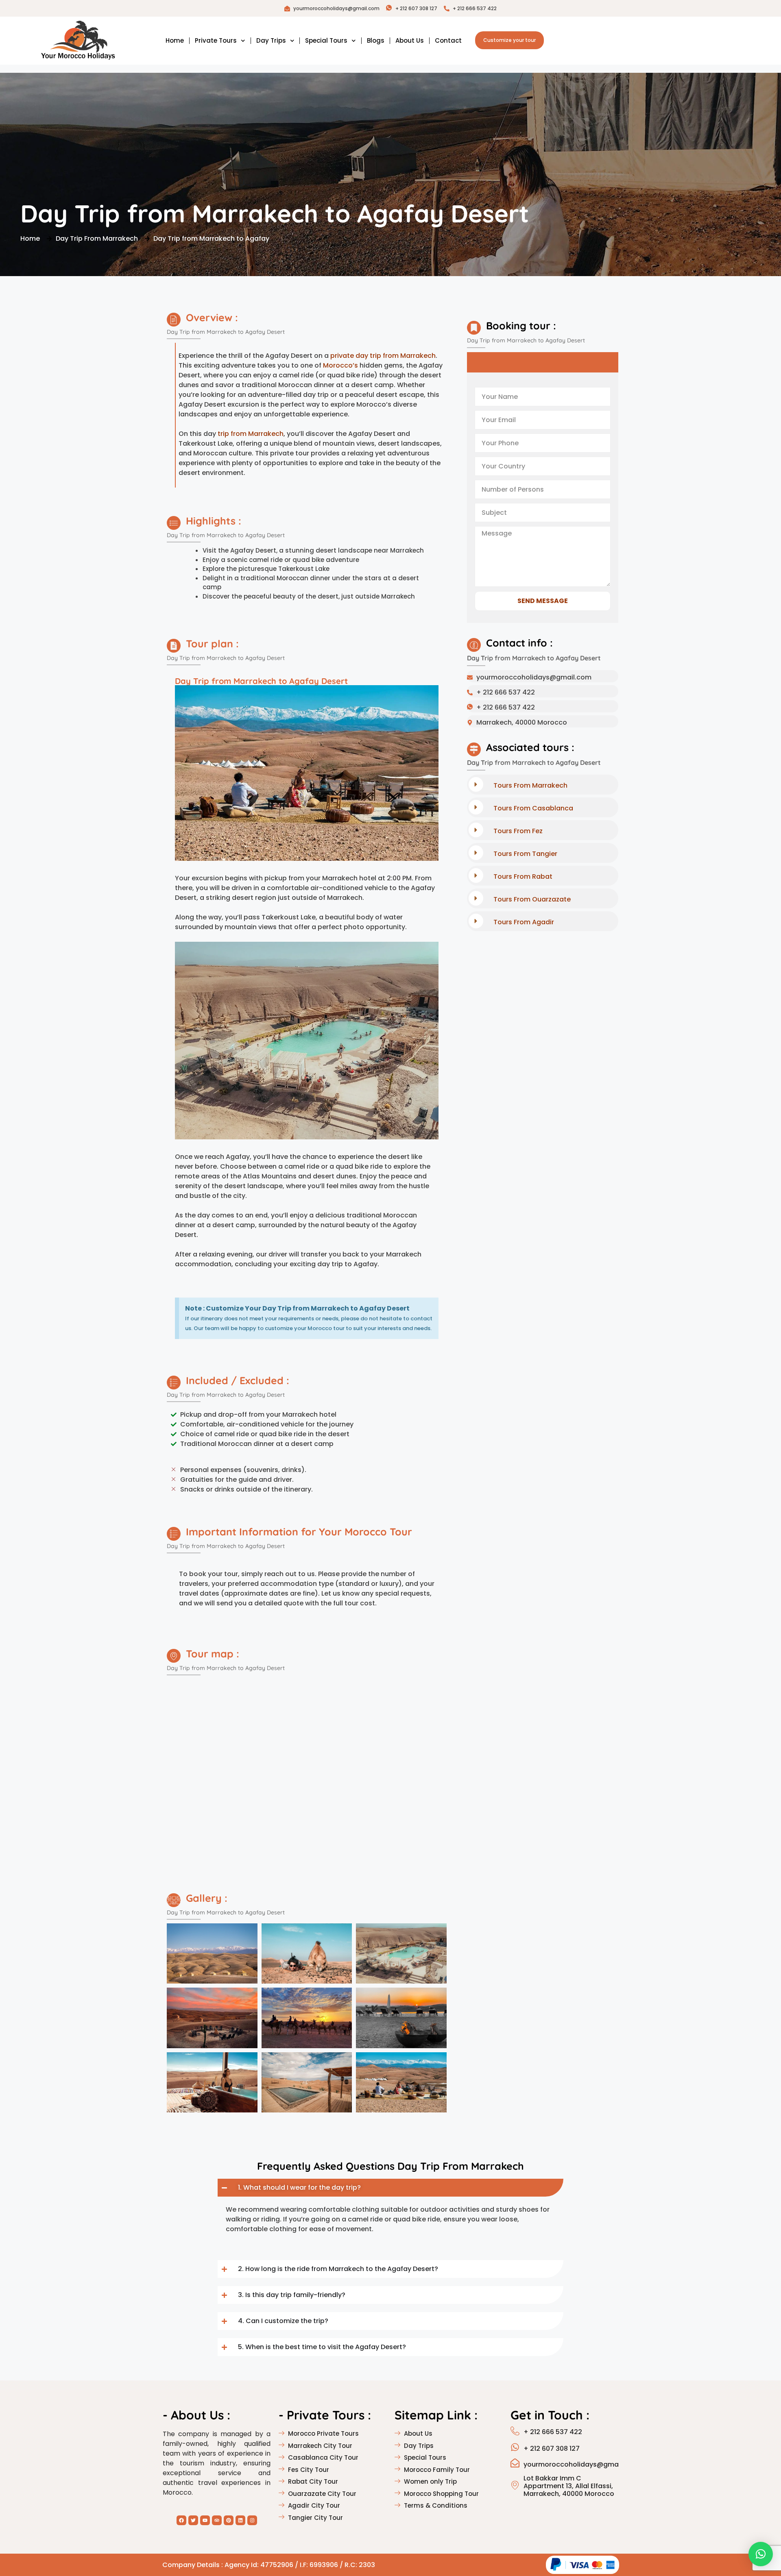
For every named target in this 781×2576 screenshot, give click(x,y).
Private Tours (216, 40)
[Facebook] (181, 2520)
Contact (448, 40)
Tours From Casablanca (533, 808)
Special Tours (326, 40)
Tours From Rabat (523, 876)
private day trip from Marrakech (383, 356)
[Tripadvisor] (217, 2520)
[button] (761, 2554)
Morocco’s (340, 365)
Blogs (376, 40)
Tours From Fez (518, 831)
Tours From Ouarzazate (532, 899)
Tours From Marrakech (530, 785)
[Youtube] (205, 2520)
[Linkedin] (240, 2520)
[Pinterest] (229, 2520)
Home (175, 40)
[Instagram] (252, 2520)
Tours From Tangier (525, 854)
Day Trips (271, 40)
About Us (410, 40)
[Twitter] (193, 2520)
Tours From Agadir (524, 922)
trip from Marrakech (251, 434)
